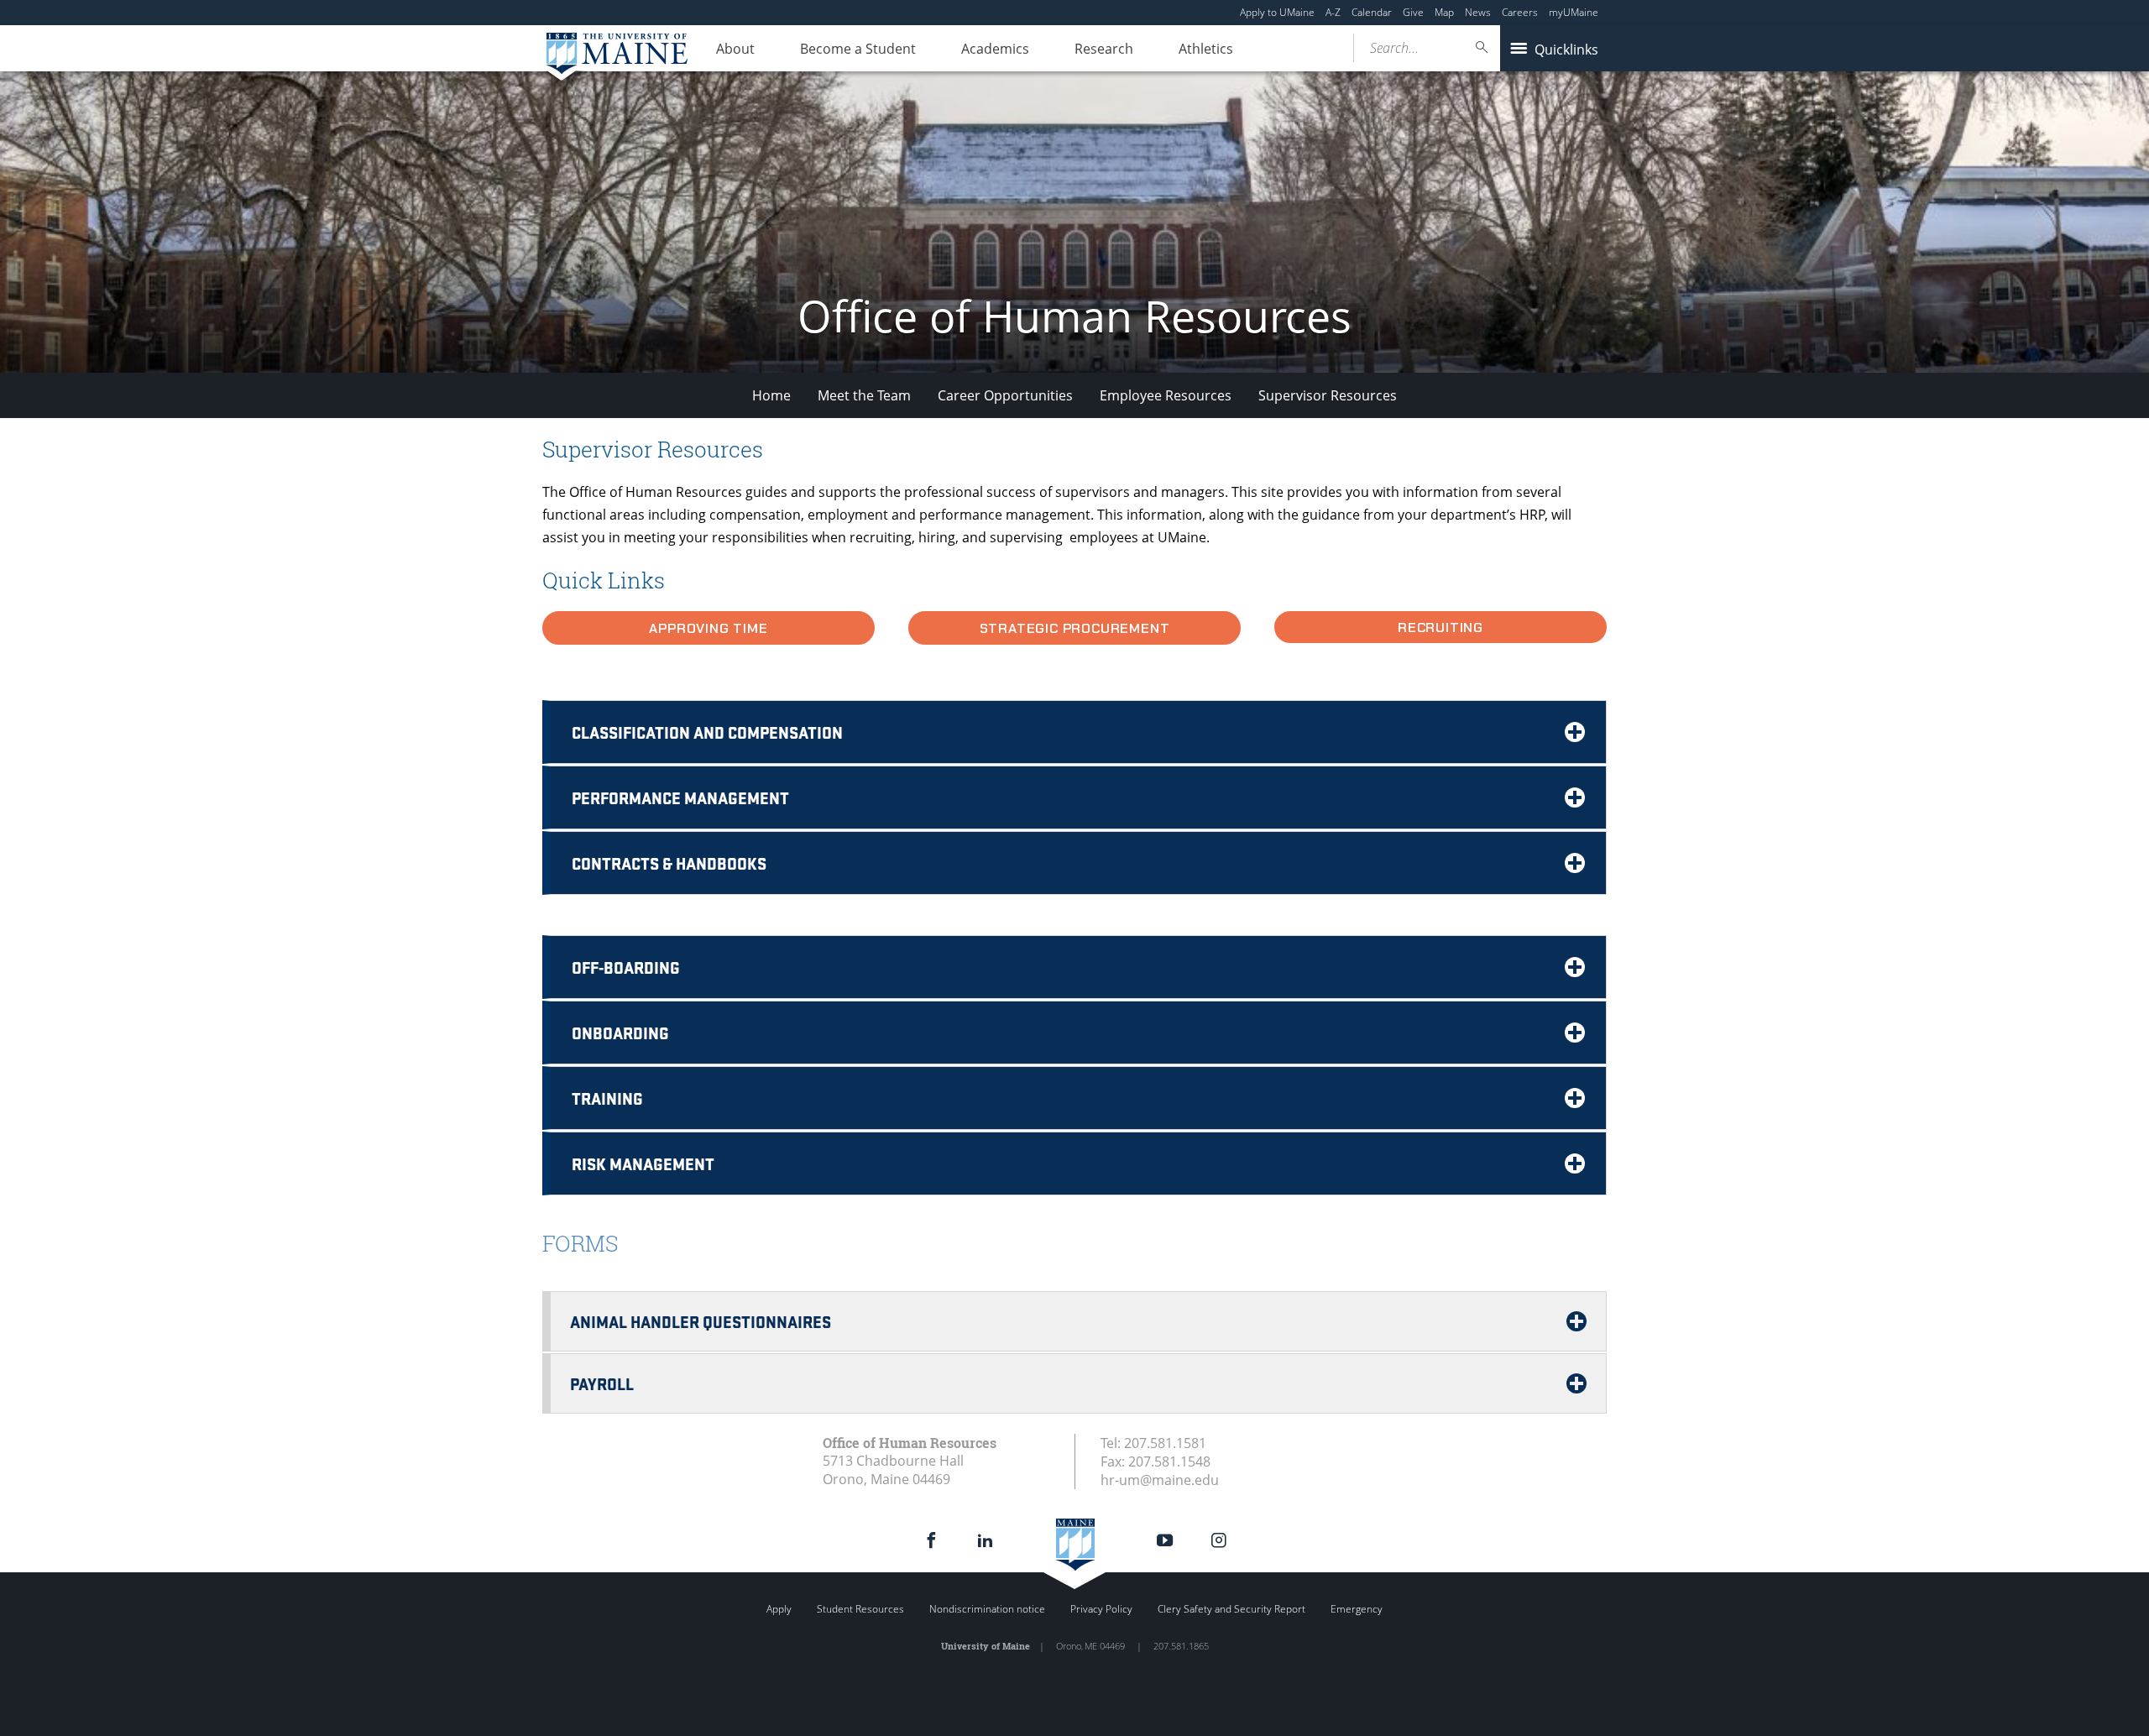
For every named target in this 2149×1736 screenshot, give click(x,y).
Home (771, 395)
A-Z (1333, 12)
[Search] (1482, 47)
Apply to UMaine (1277, 12)
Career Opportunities (1005, 395)
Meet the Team (864, 395)
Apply (779, 1609)
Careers (1520, 12)
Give (1413, 12)
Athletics (1206, 49)
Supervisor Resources (1328, 395)
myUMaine (1574, 12)
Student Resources (860, 1609)
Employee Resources (1166, 395)
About (735, 49)
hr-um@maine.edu (1160, 1480)
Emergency (1357, 1609)
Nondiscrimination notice (987, 1609)
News (1478, 12)
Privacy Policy (1101, 1609)
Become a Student (858, 49)
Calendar (1372, 12)
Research (1104, 49)
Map (1444, 12)
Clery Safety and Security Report (1231, 1609)
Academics (995, 49)
